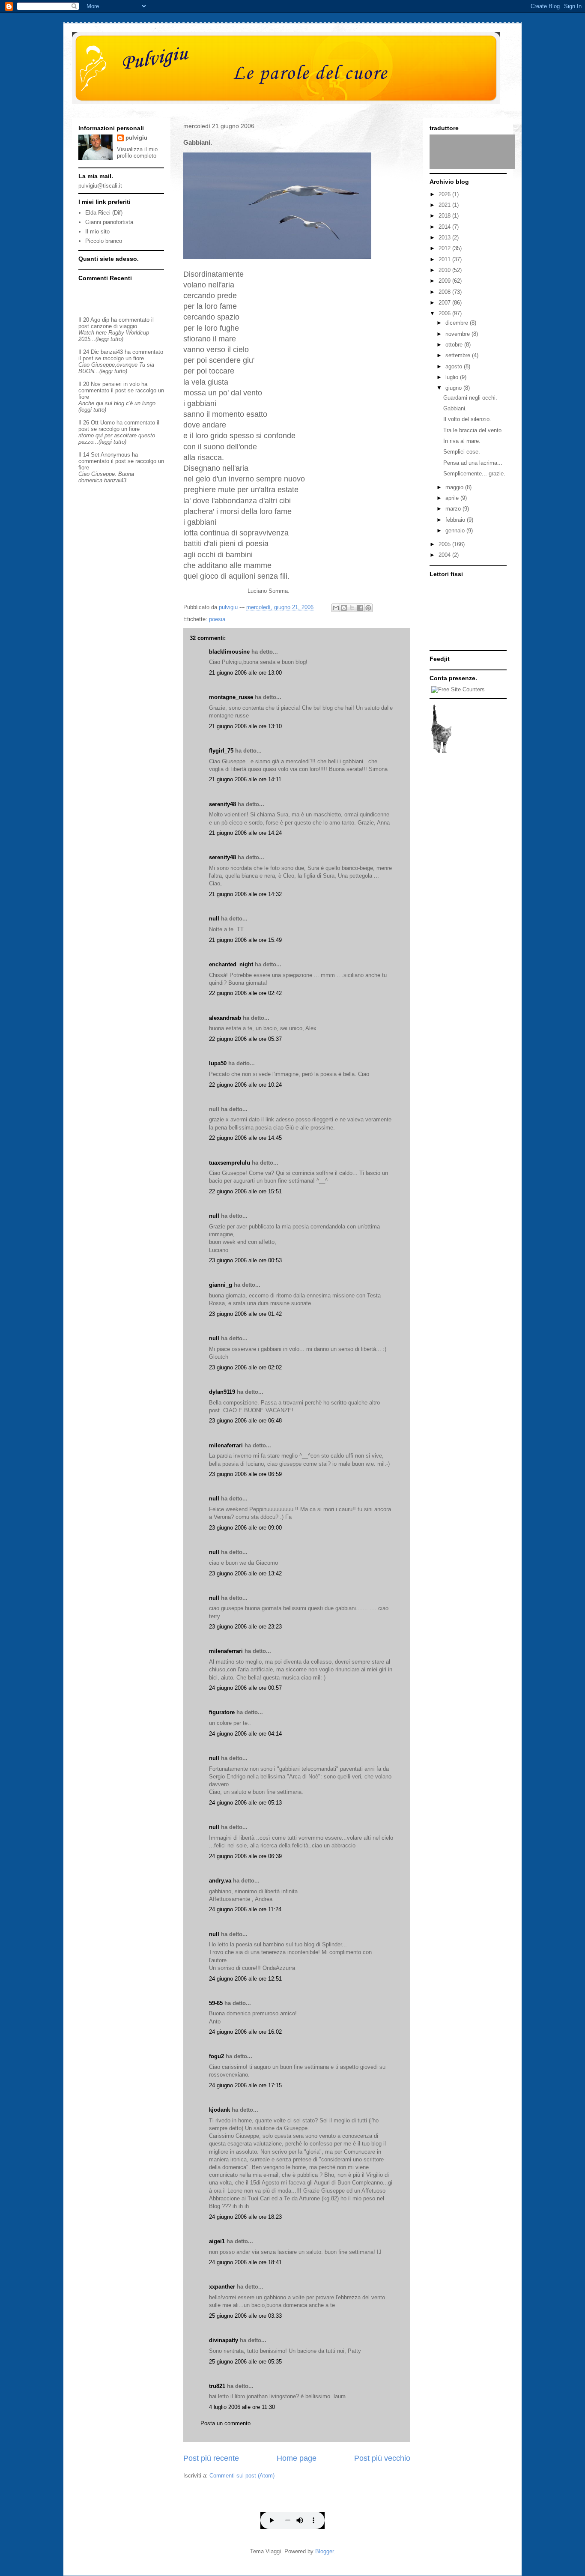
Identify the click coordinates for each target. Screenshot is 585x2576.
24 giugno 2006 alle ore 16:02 (245, 2032)
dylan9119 (222, 1392)
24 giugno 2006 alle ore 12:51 (245, 1979)
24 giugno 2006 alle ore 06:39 (245, 1856)
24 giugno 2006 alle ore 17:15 (245, 2085)
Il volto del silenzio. (467, 419)
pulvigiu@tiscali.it (100, 186)
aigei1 (217, 2241)
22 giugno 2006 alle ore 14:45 (245, 1138)
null (214, 919)
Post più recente (211, 2458)
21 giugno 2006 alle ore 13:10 (245, 726)
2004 (445, 555)
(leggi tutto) (109, 339)
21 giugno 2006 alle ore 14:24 (245, 833)
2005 (445, 544)
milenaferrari (226, 1445)
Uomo (107, 423)
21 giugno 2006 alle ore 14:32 (245, 894)
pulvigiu (136, 138)
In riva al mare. (462, 441)
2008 (445, 292)
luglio (453, 377)
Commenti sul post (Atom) (242, 2476)
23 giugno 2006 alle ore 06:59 (245, 1474)
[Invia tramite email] (336, 608)
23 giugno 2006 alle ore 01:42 (245, 1314)
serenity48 (222, 804)
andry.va (220, 1881)
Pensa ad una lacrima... (473, 463)
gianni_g (221, 1285)
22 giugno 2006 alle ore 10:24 (245, 1085)
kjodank (219, 2110)
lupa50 (218, 1063)
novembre (458, 334)
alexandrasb (225, 1018)
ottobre (455, 345)
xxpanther (222, 2287)
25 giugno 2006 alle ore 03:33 (245, 2316)
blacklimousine (229, 652)
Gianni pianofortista (109, 222)
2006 (445, 313)
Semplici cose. (462, 452)
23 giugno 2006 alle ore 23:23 (245, 1627)
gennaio (456, 530)
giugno (454, 388)
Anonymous (115, 455)
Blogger (324, 2551)
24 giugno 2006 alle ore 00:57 (245, 1688)
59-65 (216, 2003)
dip (106, 320)
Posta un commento (225, 2423)
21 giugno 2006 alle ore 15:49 (245, 940)
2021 (445, 205)
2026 (445, 194)
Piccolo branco (104, 241)
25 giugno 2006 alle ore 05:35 (245, 2362)
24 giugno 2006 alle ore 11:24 (245, 1909)
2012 (445, 248)
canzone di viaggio (114, 326)
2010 (445, 270)
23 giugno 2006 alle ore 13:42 (245, 1573)
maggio (455, 487)
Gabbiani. (455, 408)
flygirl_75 (221, 751)
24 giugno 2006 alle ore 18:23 (245, 2217)
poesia (217, 619)
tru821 (217, 2386)
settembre (459, 355)
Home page (297, 2458)
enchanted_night (231, 964)
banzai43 (112, 352)
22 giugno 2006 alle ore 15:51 (245, 1191)
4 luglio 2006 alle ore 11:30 (242, 2407)
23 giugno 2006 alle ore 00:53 (245, 1260)
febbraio (456, 520)
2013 (445, 238)
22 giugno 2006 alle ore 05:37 (245, 1039)
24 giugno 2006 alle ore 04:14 (245, 1734)
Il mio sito (97, 232)
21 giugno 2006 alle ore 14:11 (245, 779)
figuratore (222, 1712)
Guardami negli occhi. (470, 398)
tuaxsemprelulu (230, 1163)
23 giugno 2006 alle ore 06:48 (245, 1421)
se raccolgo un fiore (119, 358)
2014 (445, 227)
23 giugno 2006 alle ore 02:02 (245, 1367)
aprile (453, 498)
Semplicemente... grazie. (474, 474)
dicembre (458, 323)
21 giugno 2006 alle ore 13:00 (245, 673)
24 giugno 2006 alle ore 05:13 (245, 1803)
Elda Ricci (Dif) (104, 213)
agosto (455, 366)
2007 (445, 303)
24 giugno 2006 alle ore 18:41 (245, 2262)
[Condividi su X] (352, 608)
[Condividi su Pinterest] (368, 608)
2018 (445, 216)
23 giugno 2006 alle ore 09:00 (245, 1528)
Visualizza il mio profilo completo (137, 152)
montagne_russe (231, 697)
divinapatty (224, 2340)
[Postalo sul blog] (344, 608)
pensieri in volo (121, 384)
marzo (454, 509)
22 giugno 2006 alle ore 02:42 (245, 993)
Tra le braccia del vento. (473, 430)
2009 (445, 281)
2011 (445, 259)
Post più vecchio (382, 2458)
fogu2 (216, 2056)
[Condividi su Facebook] (360, 608)
